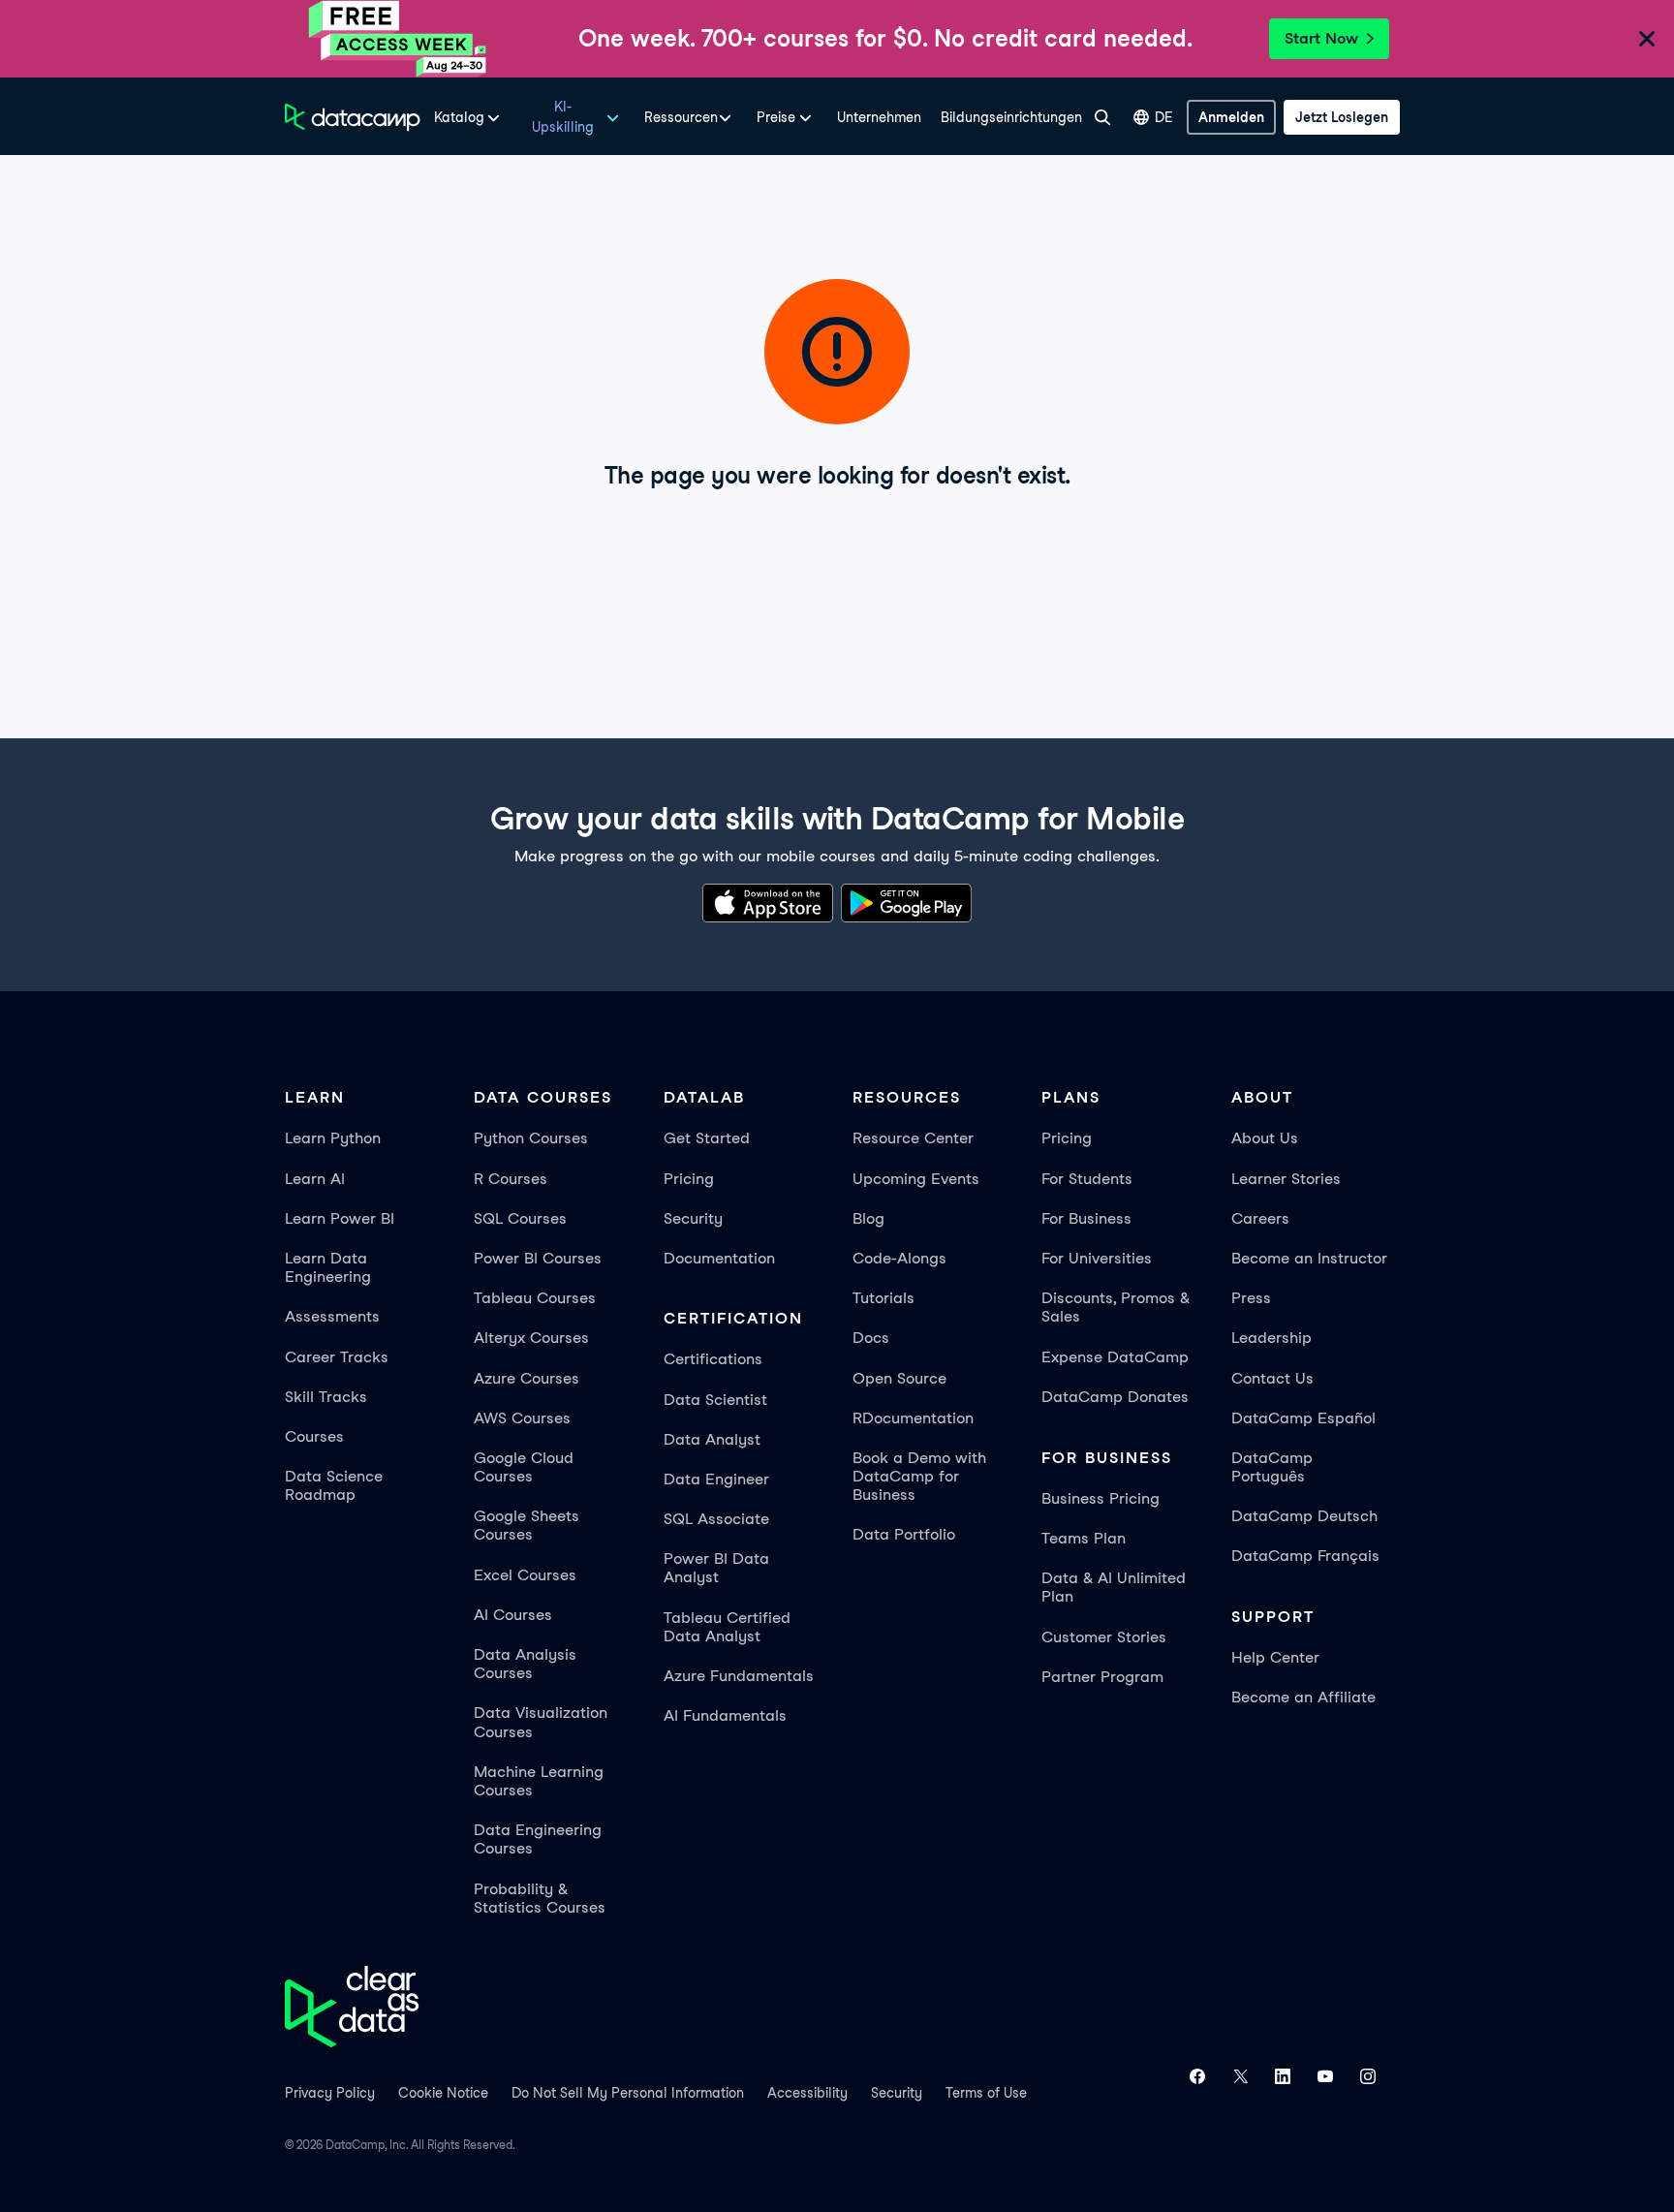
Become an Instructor (1309, 1258)
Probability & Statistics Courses (540, 1898)
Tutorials (883, 1298)
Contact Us (1272, 1378)
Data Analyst (712, 1439)
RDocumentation (913, 1418)
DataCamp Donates (1115, 1397)
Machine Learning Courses (539, 1781)
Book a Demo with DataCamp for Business (919, 1476)
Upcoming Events (916, 1179)
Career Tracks (337, 1357)
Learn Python (333, 1138)
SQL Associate (716, 1519)
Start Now (1321, 38)
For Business (1086, 1218)
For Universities (1097, 1258)
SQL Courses (520, 1218)
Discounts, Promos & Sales (1116, 1307)
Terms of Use (986, 2093)
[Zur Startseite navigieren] (353, 117)
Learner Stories (1286, 1179)
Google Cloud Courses (524, 1467)
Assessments (332, 1316)
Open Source (899, 1378)
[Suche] (1102, 117)
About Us (1265, 1138)
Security (693, 1218)
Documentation (719, 1258)
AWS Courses (522, 1418)
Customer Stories (1104, 1637)
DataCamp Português (1272, 1467)
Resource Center (913, 1138)
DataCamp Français (1305, 1556)
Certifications (713, 1359)
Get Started (707, 1138)
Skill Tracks (326, 1397)
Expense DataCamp (1115, 1357)
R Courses (511, 1179)
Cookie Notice (443, 2093)
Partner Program (1102, 1677)
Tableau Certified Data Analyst (727, 1627)
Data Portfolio (904, 1534)
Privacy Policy (330, 2093)
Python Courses (531, 1138)
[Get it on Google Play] (906, 906)
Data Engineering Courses (538, 1839)
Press (1251, 1298)
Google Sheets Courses (527, 1525)
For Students (1087, 1179)
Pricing (689, 1179)
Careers (1260, 1218)
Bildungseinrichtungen (1011, 117)
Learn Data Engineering (328, 1267)
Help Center (1275, 1657)
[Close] (1647, 42)
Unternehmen (879, 117)
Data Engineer (716, 1479)
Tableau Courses (535, 1298)
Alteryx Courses (531, 1338)
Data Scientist (715, 1400)
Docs (871, 1338)
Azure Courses (527, 1378)
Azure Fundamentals (739, 1676)
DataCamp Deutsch (1304, 1516)
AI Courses (513, 1615)
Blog (868, 1218)
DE (1164, 117)
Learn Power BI (340, 1218)
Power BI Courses (538, 1258)
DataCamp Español (1303, 1418)
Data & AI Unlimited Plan (1114, 1587)
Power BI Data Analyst (716, 1568)
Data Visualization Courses (541, 1722)
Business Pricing (1100, 1498)
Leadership (1271, 1338)
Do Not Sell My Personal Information (628, 2093)
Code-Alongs (899, 1258)
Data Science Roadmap (334, 1485)
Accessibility (807, 2093)
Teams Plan (1084, 1538)
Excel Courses (525, 1575)
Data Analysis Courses (525, 1664)
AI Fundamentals (725, 1715)
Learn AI (315, 1179)
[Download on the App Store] (768, 906)
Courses (314, 1436)
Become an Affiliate (1303, 1697)
